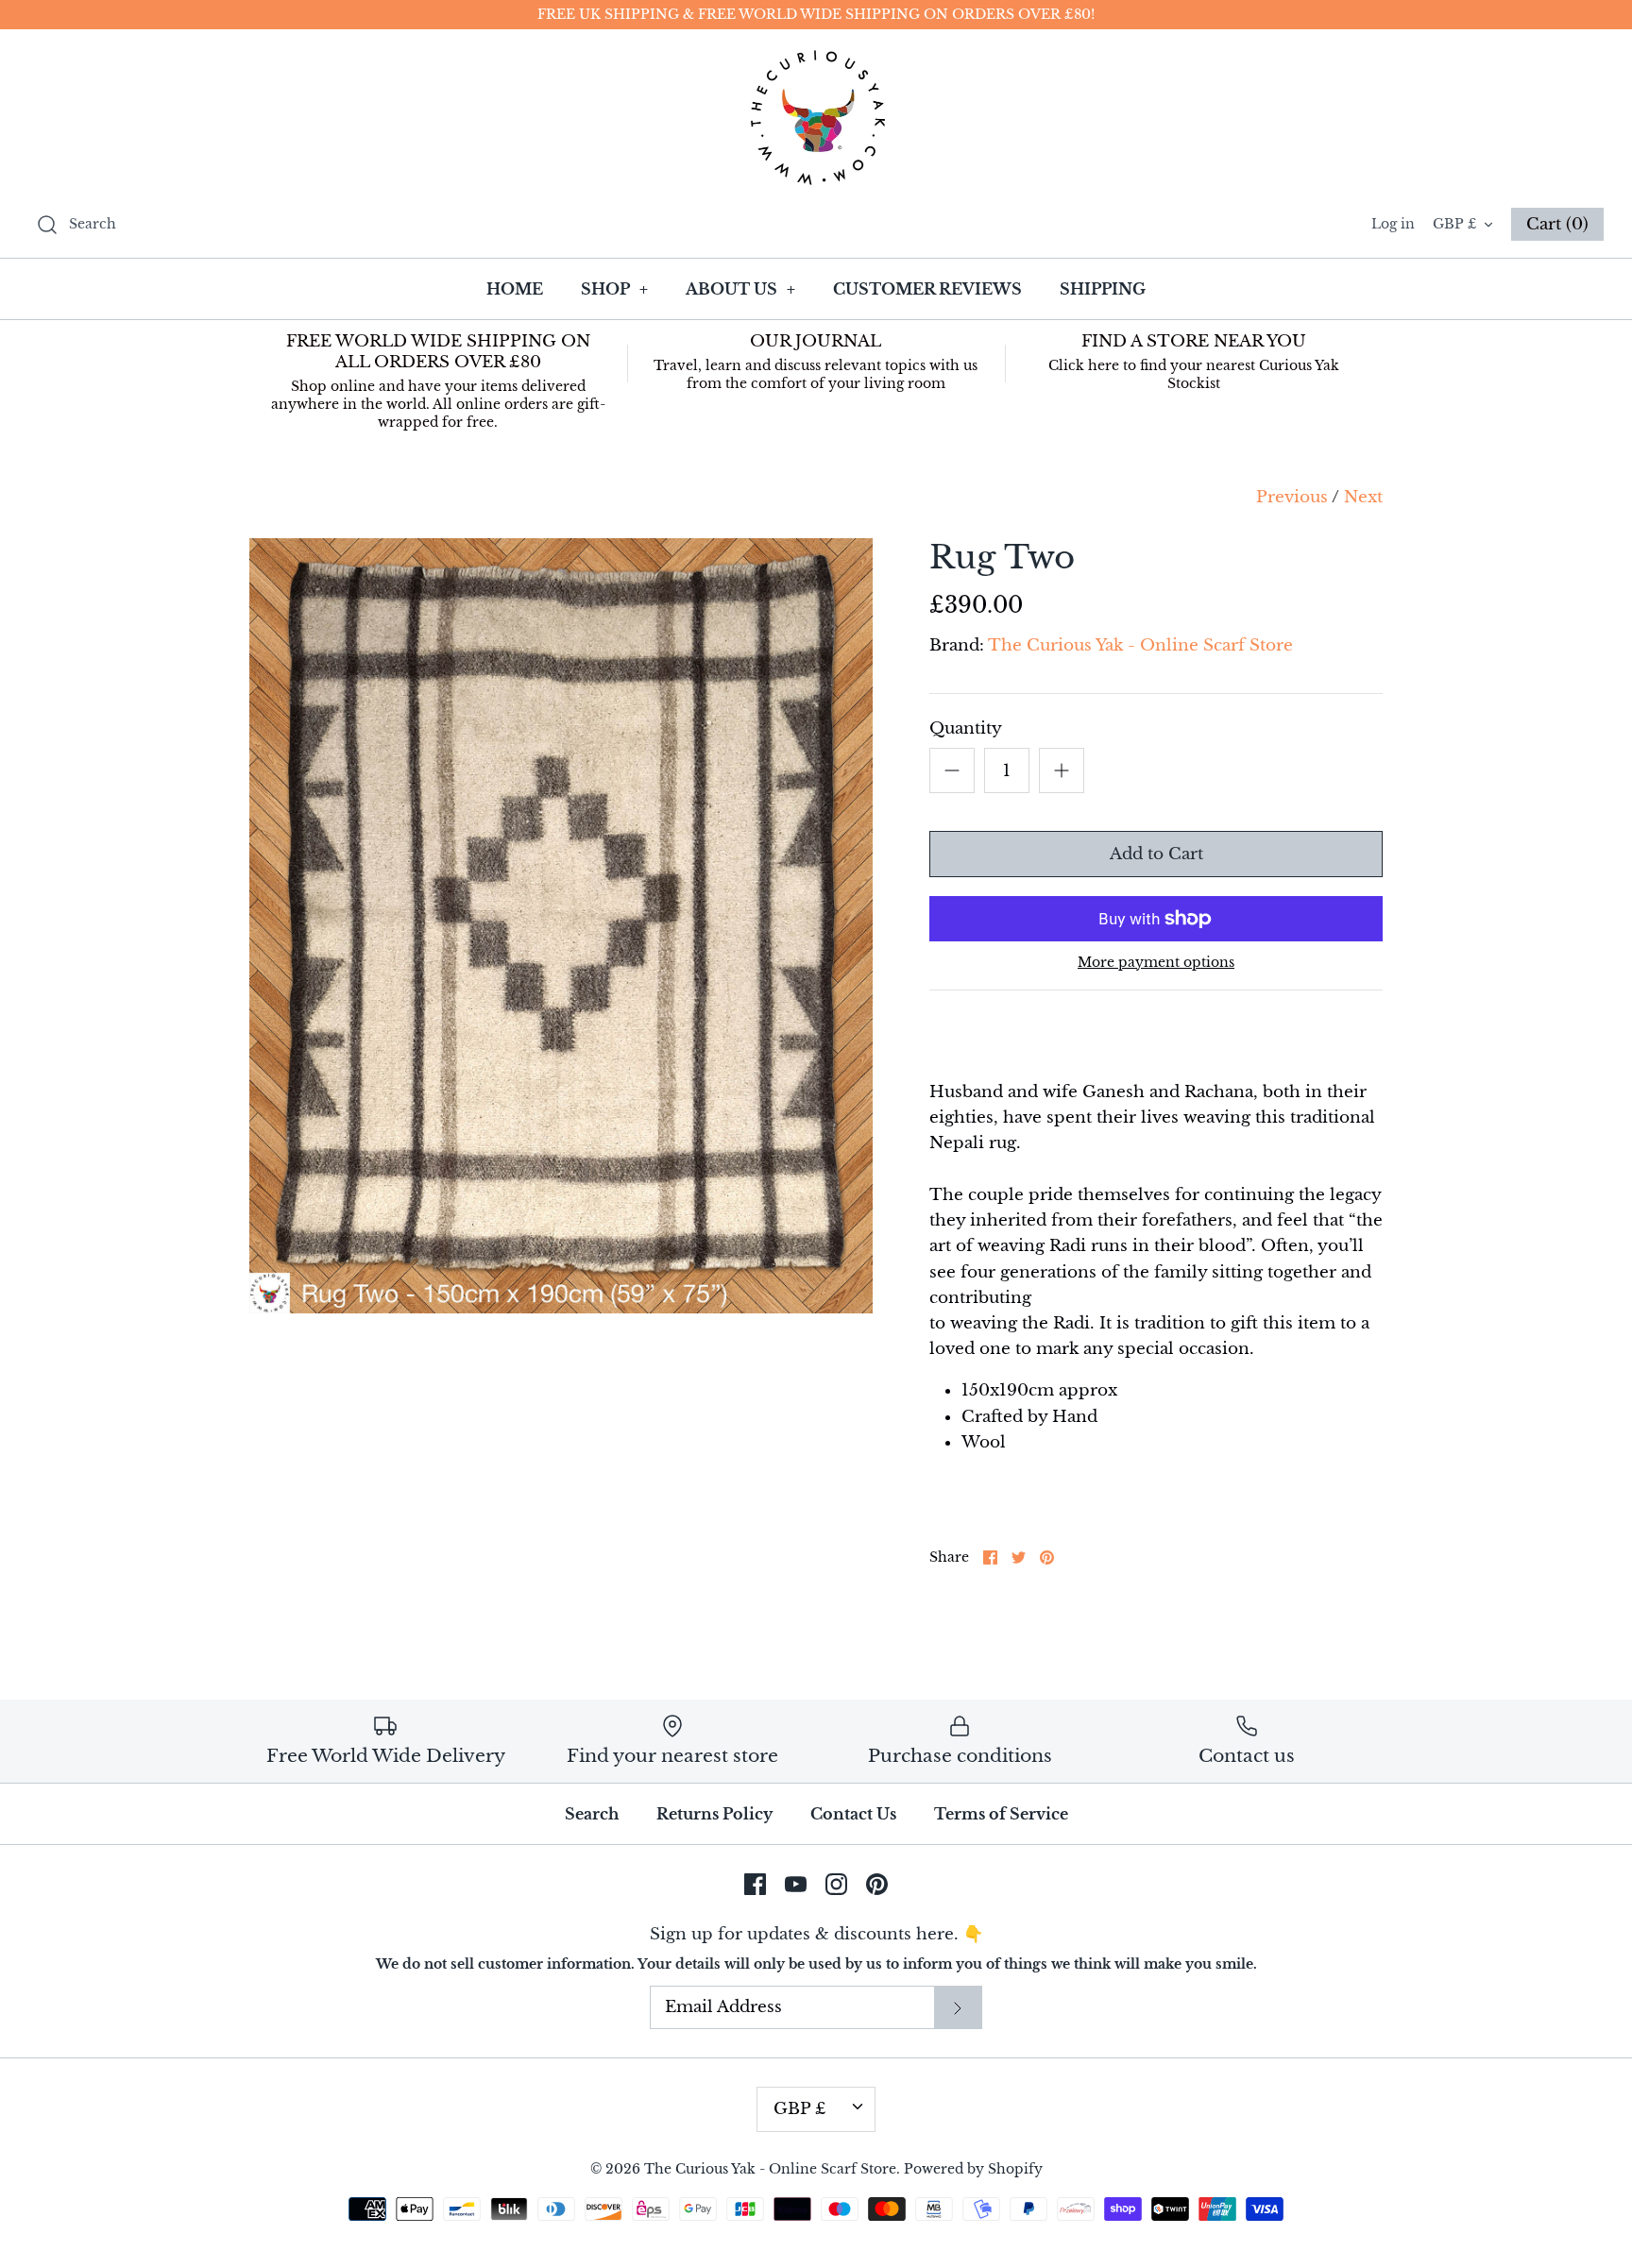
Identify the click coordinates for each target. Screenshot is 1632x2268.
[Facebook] (755, 1884)
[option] (561, 925)
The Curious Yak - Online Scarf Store (1140, 645)
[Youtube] (796, 1884)
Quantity (966, 728)
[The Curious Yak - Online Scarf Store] (816, 118)
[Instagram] (836, 1884)
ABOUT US (740, 289)
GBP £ (1455, 224)
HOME (515, 289)
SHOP (614, 289)
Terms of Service (1001, 1814)
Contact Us (853, 1814)
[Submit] (958, 2007)
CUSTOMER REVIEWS (927, 289)
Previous (1292, 497)
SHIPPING (1103, 289)
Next (1363, 497)
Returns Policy (714, 1814)
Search (592, 1814)
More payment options (1156, 963)
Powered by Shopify (973, 2169)
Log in (1393, 224)
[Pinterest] (877, 1884)
